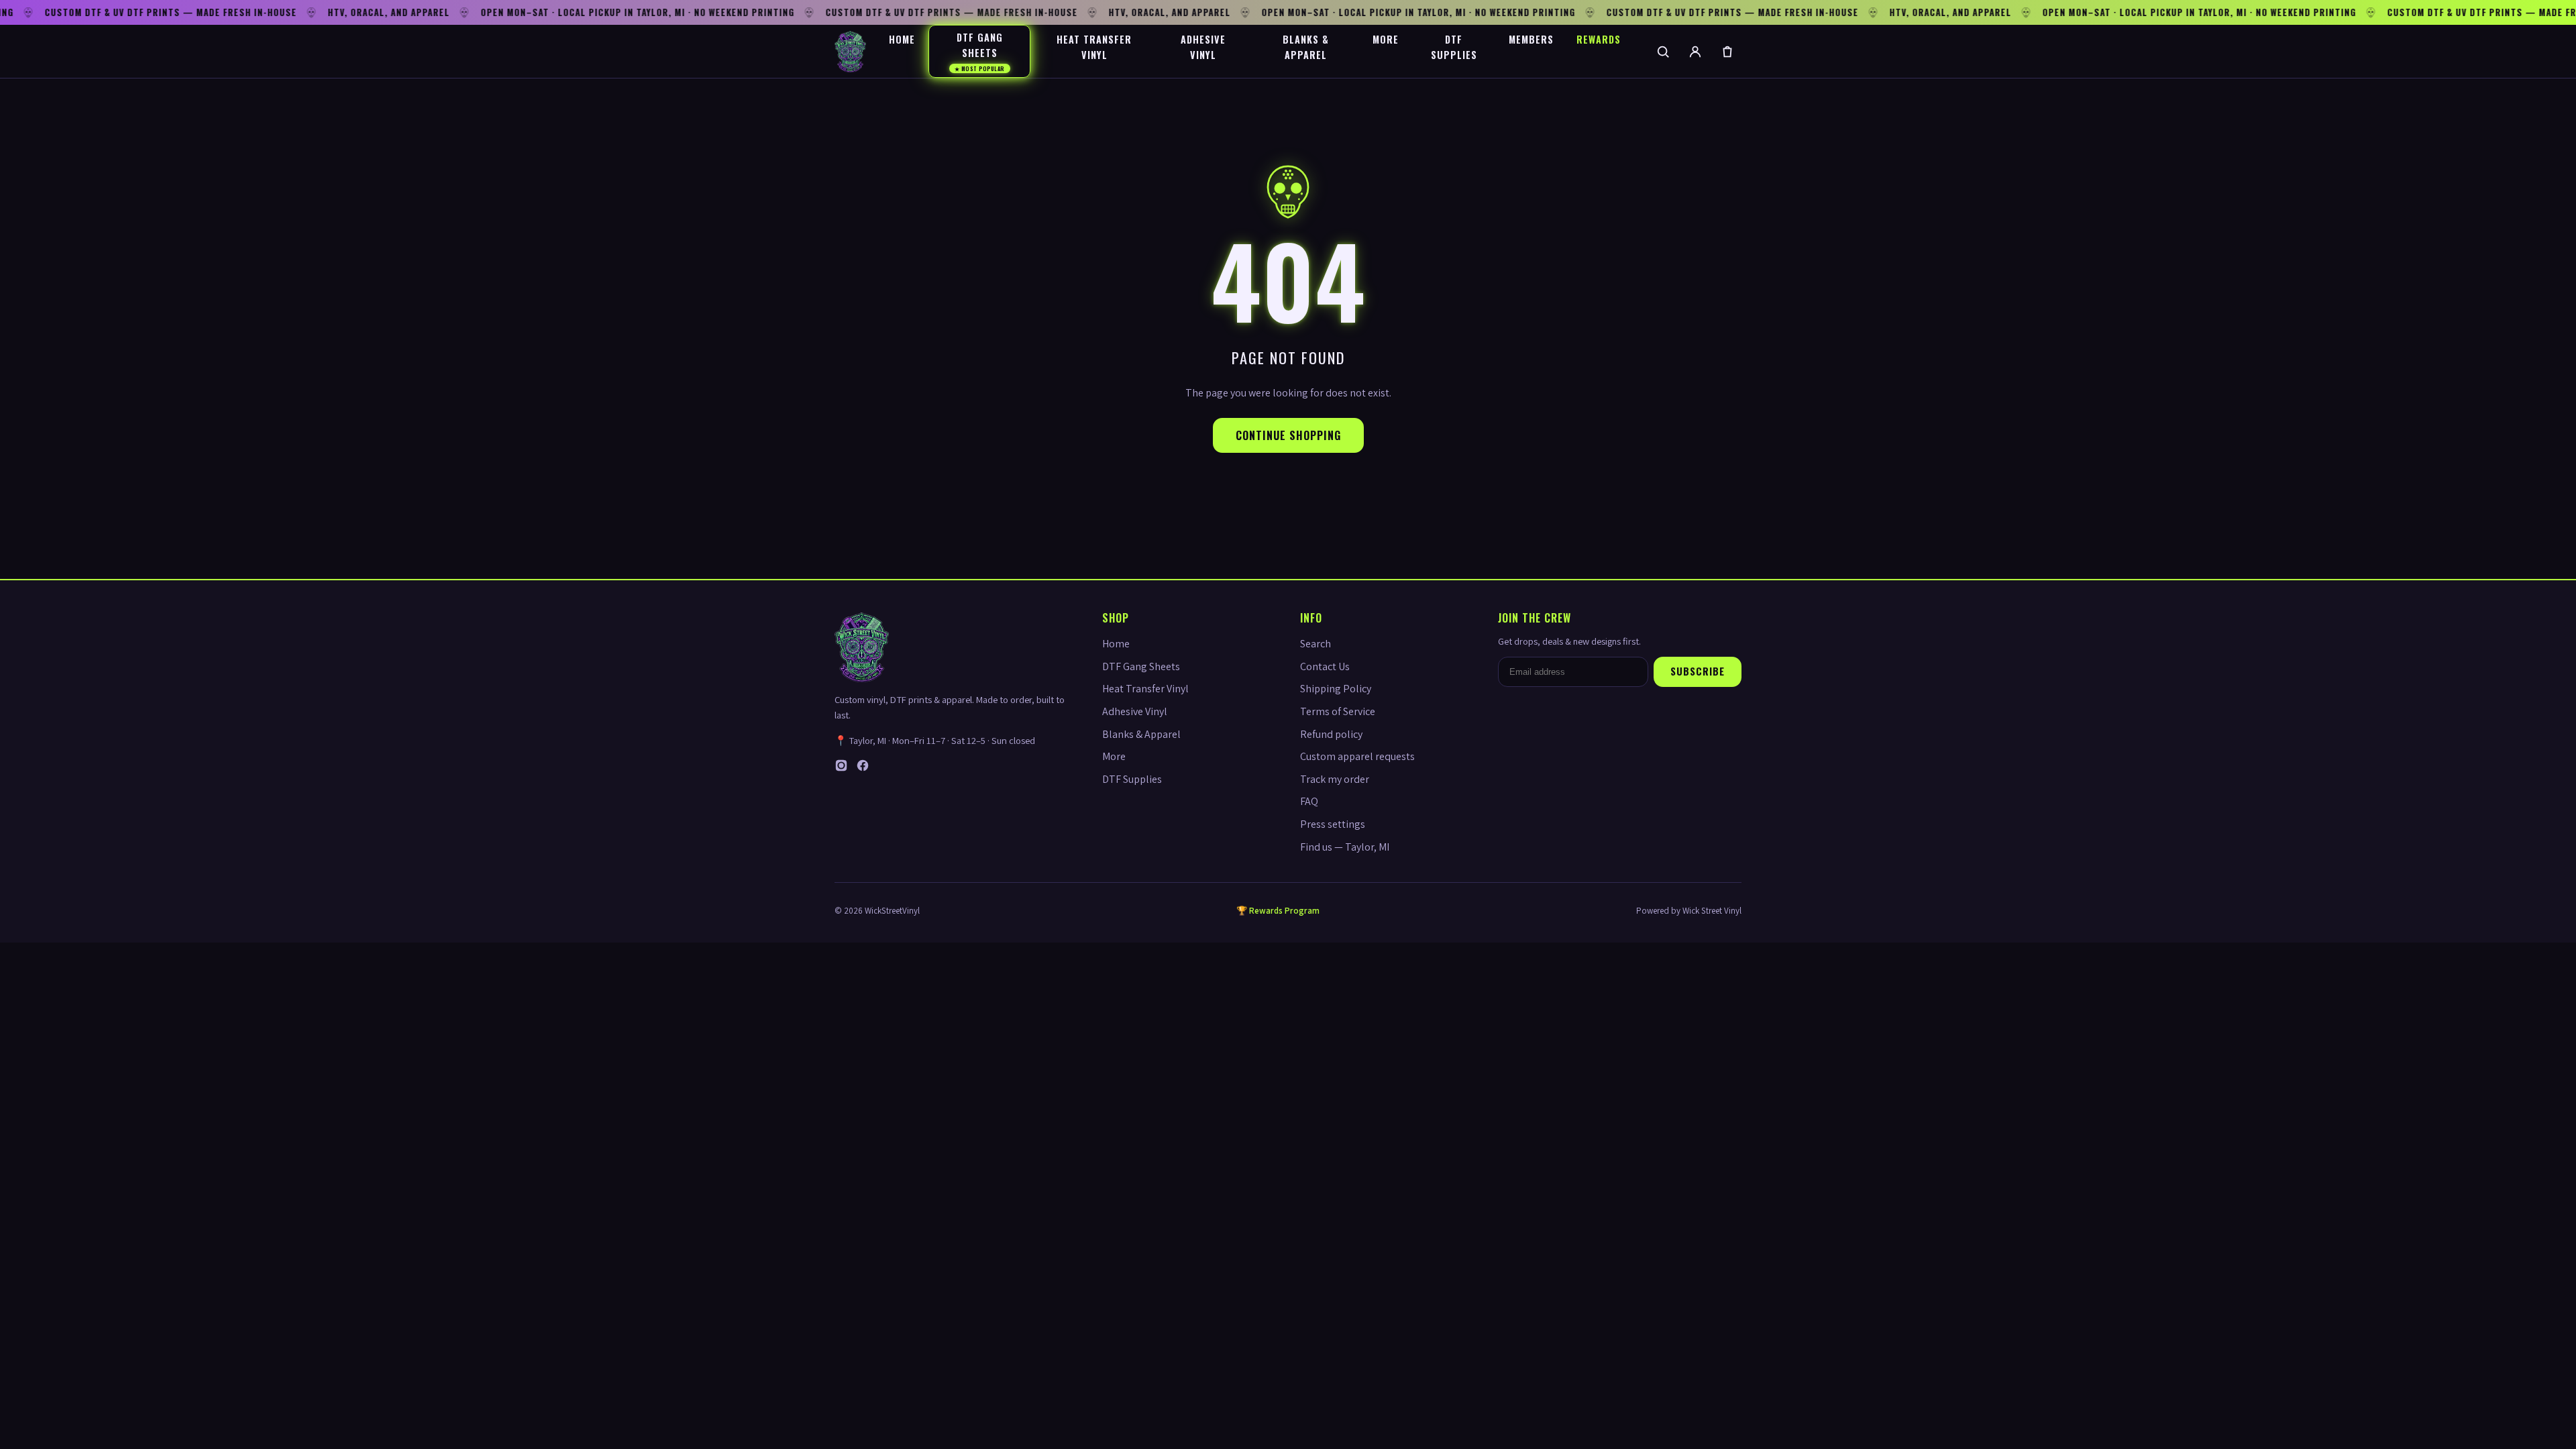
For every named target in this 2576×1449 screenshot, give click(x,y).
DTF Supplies (1454, 47)
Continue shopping (1288, 435)
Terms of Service (1338, 711)
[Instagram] (841, 768)
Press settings (1333, 824)
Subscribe (1698, 671)
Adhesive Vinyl (1203, 47)
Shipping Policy (1336, 689)
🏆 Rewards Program (1278, 911)
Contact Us (1325, 666)
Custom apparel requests (1357, 756)
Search (1316, 644)
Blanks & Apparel (1306, 47)
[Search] (1663, 52)
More (1386, 39)
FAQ (1309, 801)
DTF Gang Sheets (980, 51)
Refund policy (1331, 734)
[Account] (1695, 52)
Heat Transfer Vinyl (1094, 47)
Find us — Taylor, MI (1345, 847)
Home (902, 39)
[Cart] (1727, 52)
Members (1531, 39)
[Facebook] (863, 768)
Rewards (1599, 39)
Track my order (1335, 779)
